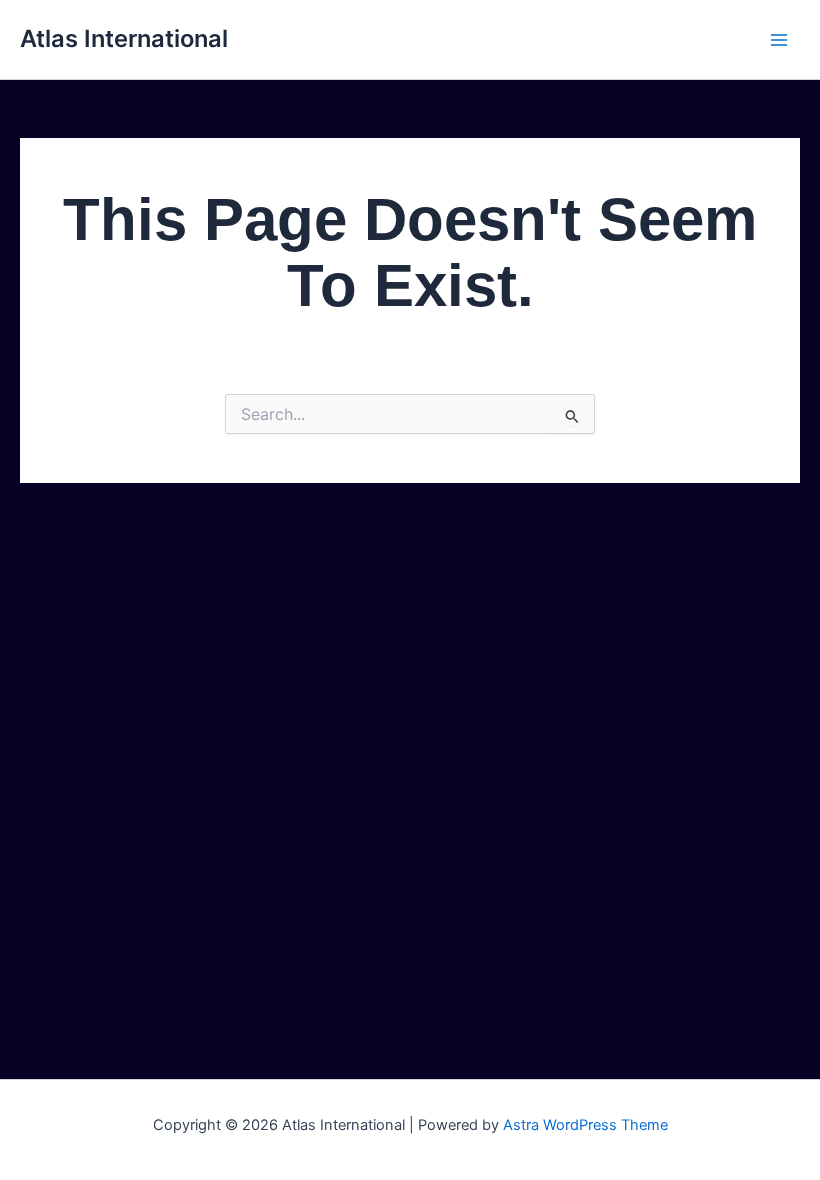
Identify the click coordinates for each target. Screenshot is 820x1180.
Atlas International (124, 38)
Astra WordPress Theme (585, 1125)
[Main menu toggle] (779, 40)
